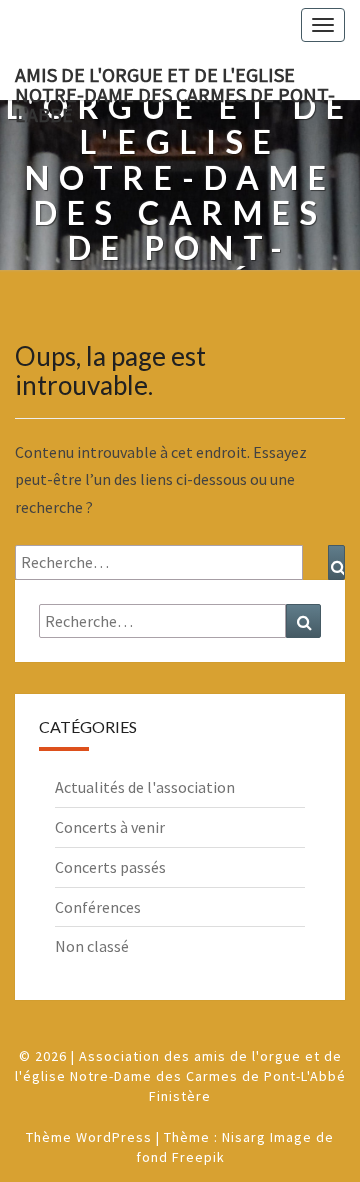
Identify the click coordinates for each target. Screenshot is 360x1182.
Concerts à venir (110, 827)
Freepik (198, 1157)
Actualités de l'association (145, 787)
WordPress (114, 1137)
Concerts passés (110, 867)
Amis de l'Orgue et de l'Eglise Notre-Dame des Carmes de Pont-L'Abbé (175, 81)
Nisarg (244, 1137)
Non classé (92, 946)
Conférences (98, 907)
